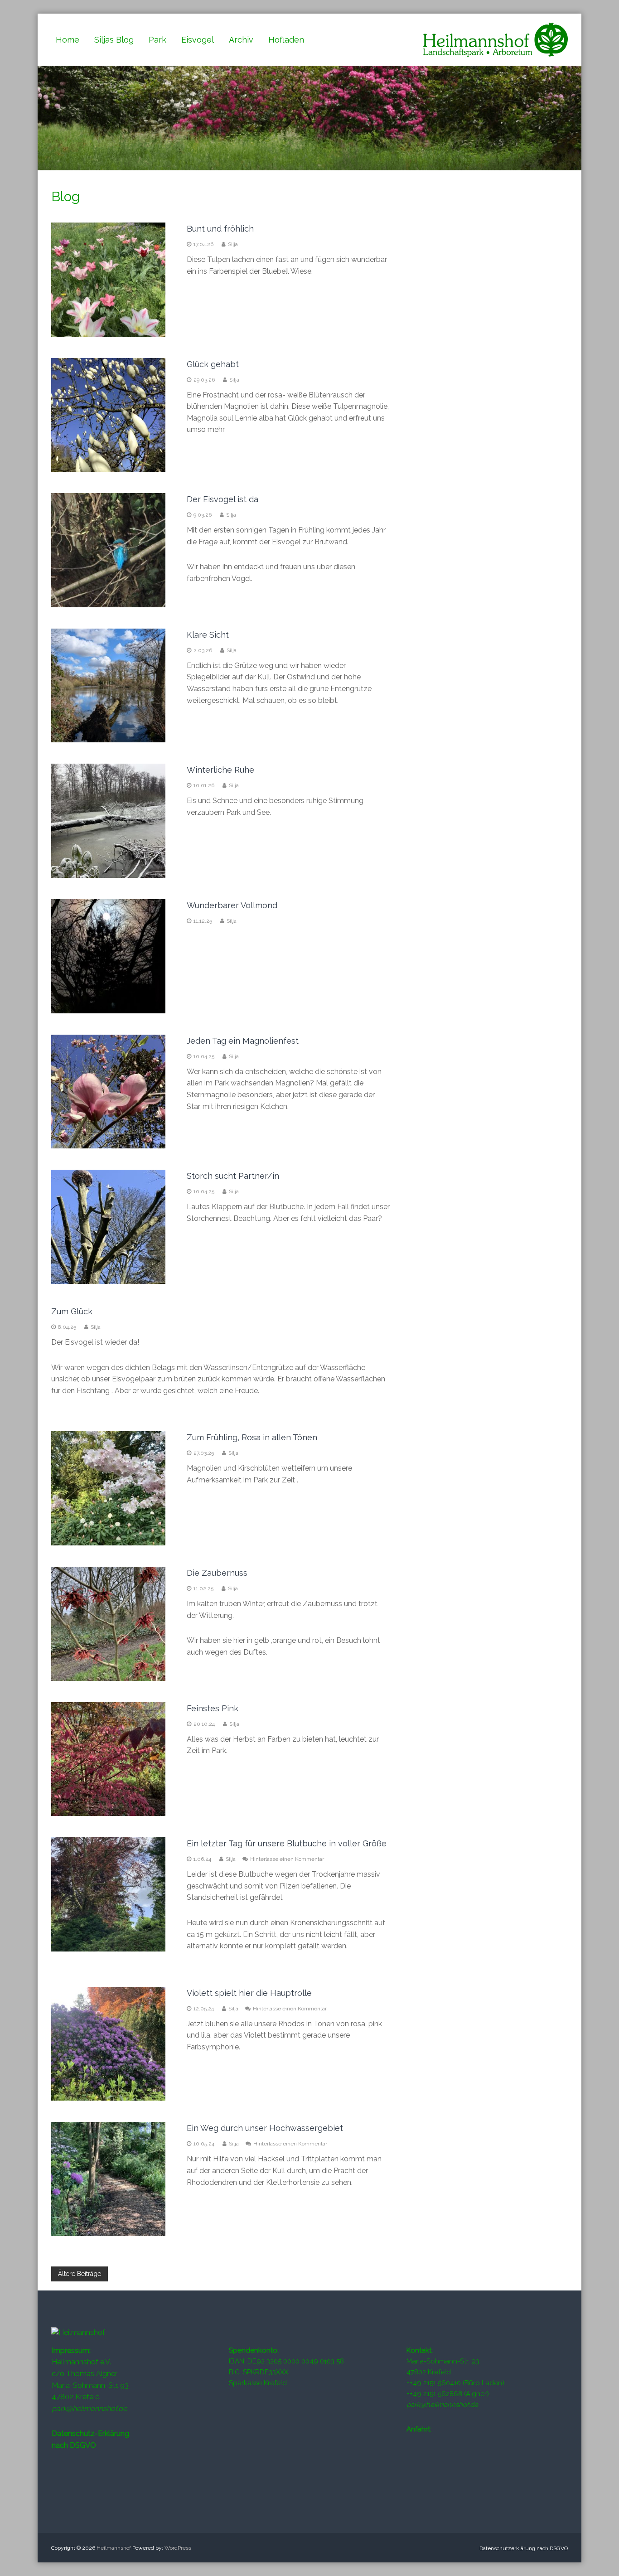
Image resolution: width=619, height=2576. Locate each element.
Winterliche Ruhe (220, 770)
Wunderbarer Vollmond (232, 905)
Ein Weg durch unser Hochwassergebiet (265, 2128)
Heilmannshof (114, 2548)
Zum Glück (72, 1311)
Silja (233, 244)
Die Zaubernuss (217, 1573)
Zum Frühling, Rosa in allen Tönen (252, 1437)
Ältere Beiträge (80, 2274)
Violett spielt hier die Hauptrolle (249, 1993)
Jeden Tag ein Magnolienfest (243, 1041)
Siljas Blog (114, 40)
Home (68, 40)
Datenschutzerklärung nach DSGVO (524, 2548)
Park (157, 40)
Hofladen (286, 40)
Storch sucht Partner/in (233, 1176)
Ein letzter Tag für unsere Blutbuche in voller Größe (287, 1843)
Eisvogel (198, 40)
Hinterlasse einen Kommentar (287, 1859)
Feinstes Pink (213, 1708)
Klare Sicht (208, 635)
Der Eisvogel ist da (222, 499)
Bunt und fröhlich (220, 229)
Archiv (241, 40)
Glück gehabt (213, 364)
